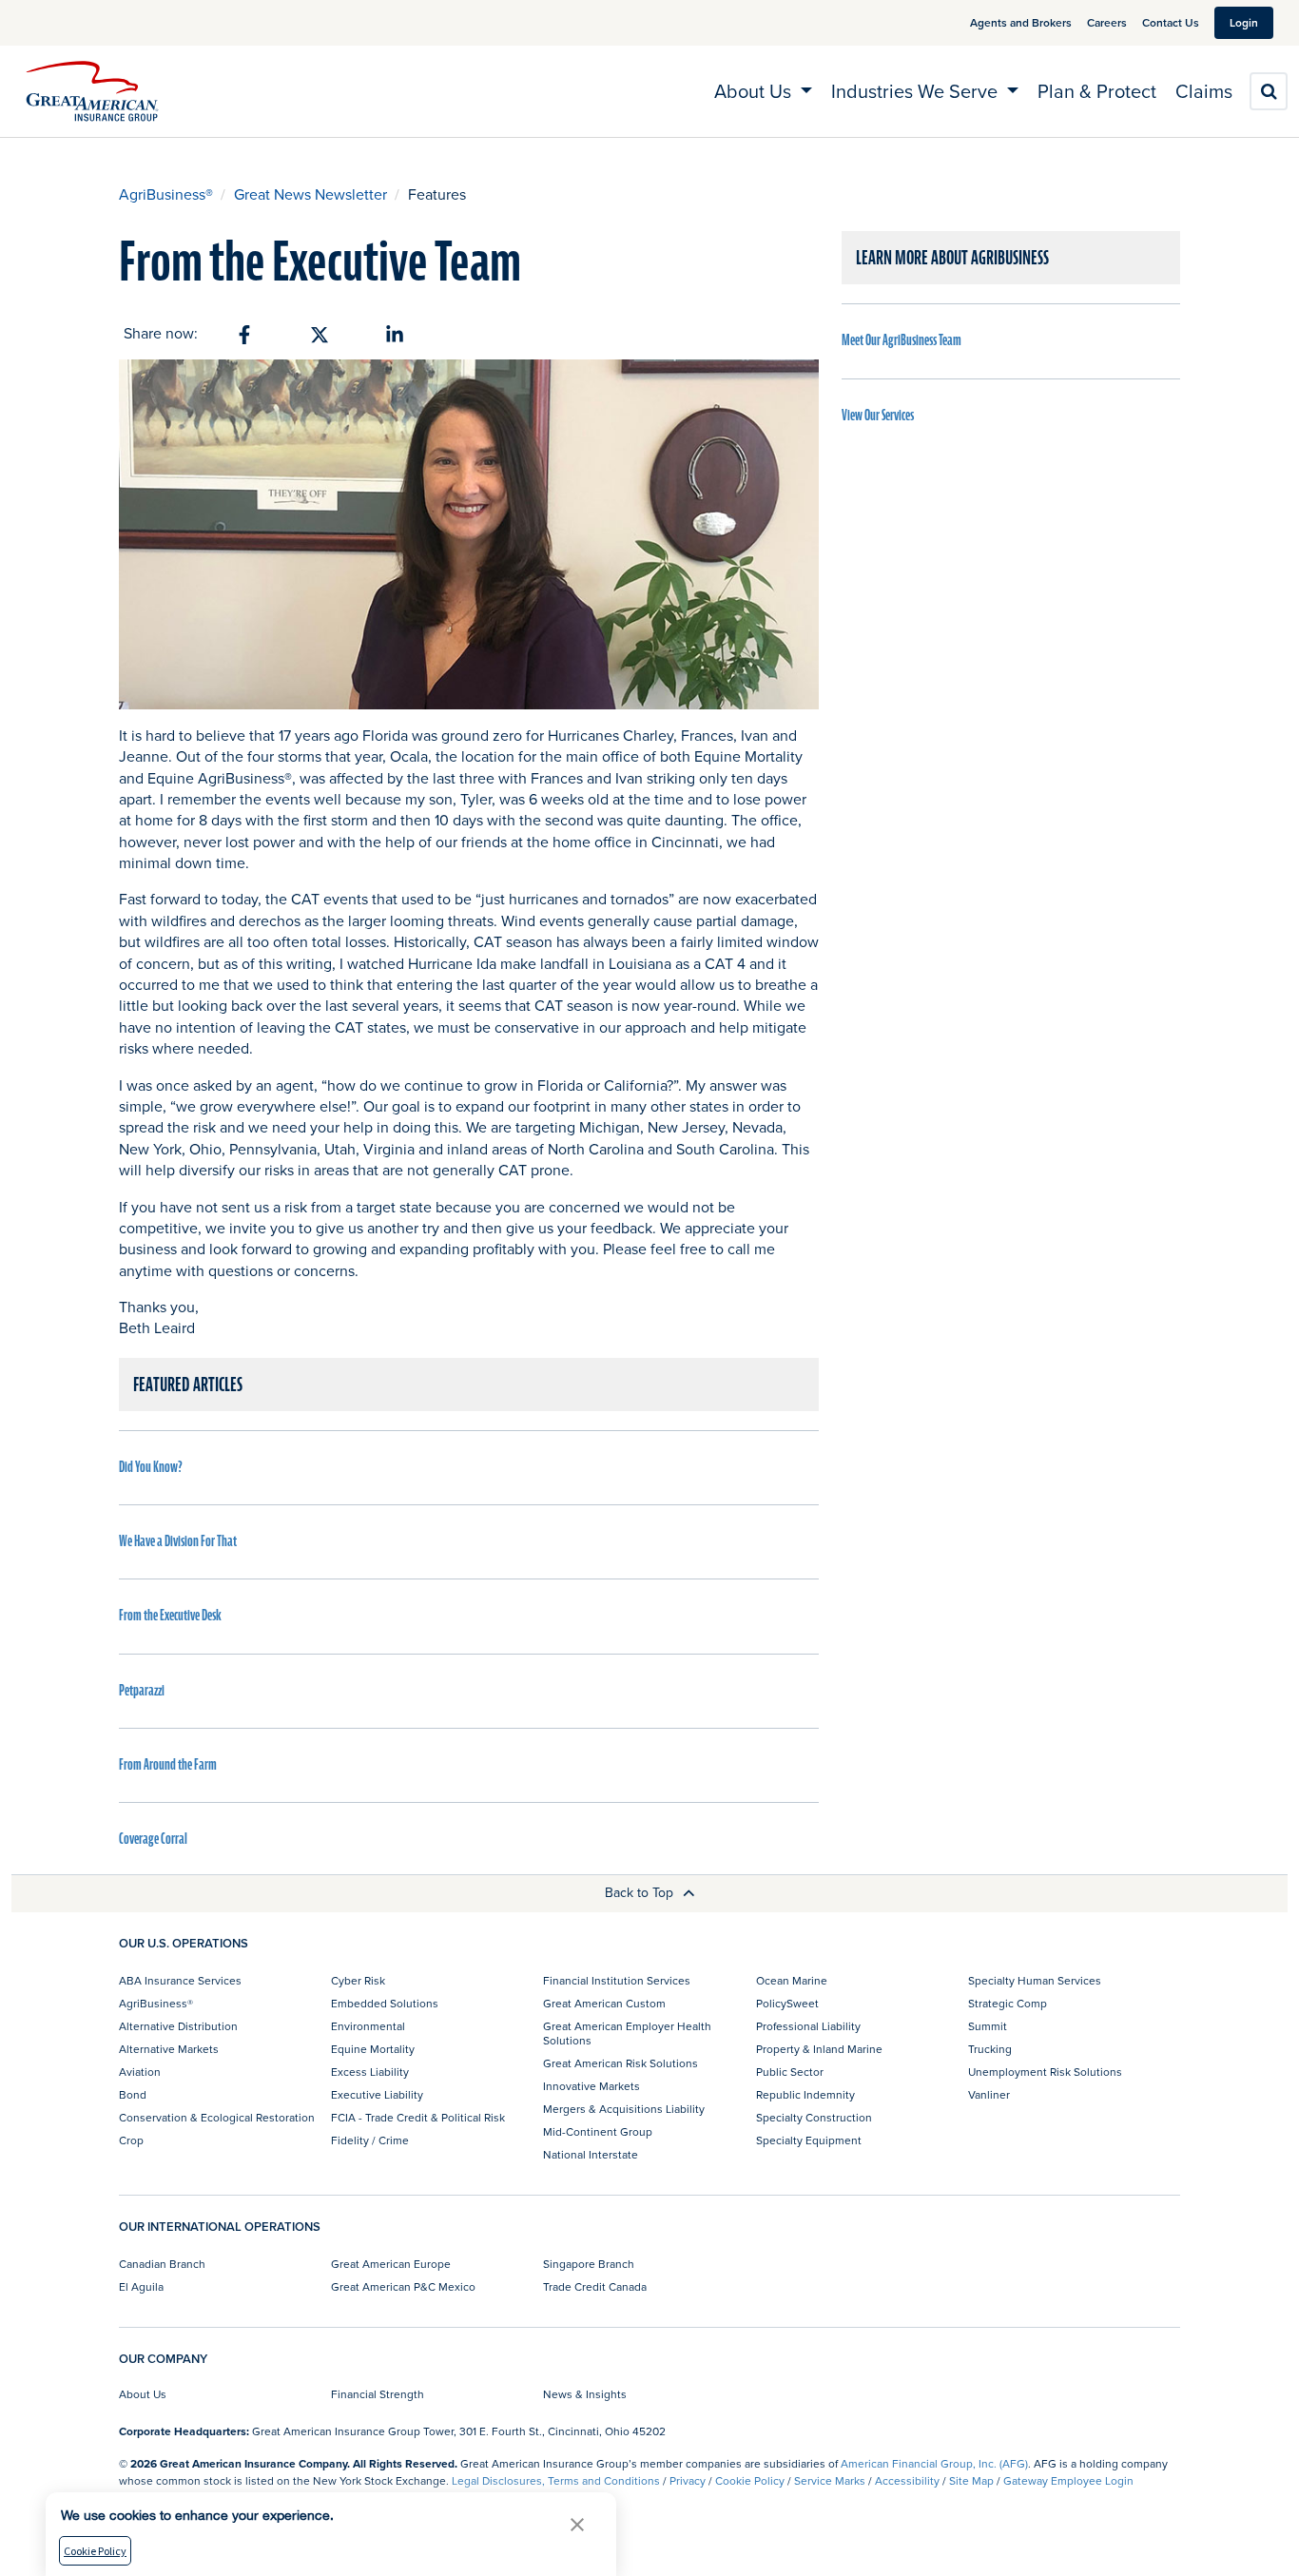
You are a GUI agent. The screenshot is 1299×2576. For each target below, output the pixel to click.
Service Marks (830, 2480)
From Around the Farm (168, 1765)
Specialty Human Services (1035, 1980)
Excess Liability (370, 2072)
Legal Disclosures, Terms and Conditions (556, 2480)
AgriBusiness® (166, 194)
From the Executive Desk (170, 1616)
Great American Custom (604, 2003)
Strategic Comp (1008, 2003)
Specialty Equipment (809, 2140)
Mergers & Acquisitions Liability (624, 2109)
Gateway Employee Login (1068, 2480)
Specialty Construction (814, 2117)
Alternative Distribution (178, 2026)
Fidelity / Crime (370, 2140)
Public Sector (790, 2072)
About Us (143, 2394)
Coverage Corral (153, 1839)
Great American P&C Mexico (403, 2286)
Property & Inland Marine (819, 2049)
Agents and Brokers (1021, 22)
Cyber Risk (358, 1980)
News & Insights (585, 2394)
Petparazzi (142, 1691)
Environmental (368, 2026)
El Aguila (141, 2286)
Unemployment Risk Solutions (1045, 2072)
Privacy (688, 2480)
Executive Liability (377, 2094)
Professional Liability (808, 2026)
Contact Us (1171, 22)
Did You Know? (151, 1467)
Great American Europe (391, 2264)
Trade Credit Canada (595, 2286)
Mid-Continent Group (598, 2131)
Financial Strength (378, 2394)
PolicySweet (787, 2003)
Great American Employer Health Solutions (627, 2033)
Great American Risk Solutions (620, 2063)
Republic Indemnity (805, 2094)
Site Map (971, 2480)
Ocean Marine (792, 1980)
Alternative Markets (169, 2049)
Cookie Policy (750, 2480)
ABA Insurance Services (180, 1980)
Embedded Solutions (385, 2003)
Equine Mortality (373, 2049)
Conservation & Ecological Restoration (217, 2117)
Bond (133, 2094)
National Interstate (591, 2154)
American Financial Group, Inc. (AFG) (934, 2463)
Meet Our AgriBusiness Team (902, 340)
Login (1244, 22)
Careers (1107, 22)
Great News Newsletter (310, 194)
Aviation (140, 2072)
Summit (988, 2026)
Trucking (990, 2049)
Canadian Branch (162, 2264)
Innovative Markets (591, 2086)
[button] (577, 2524)
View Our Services (878, 416)
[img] (92, 91)
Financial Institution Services (617, 1980)
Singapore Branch (589, 2264)
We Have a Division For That (178, 1541)
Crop (131, 2140)
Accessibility (907, 2480)
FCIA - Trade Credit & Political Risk (418, 2117)
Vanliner (989, 2094)
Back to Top (641, 1892)
